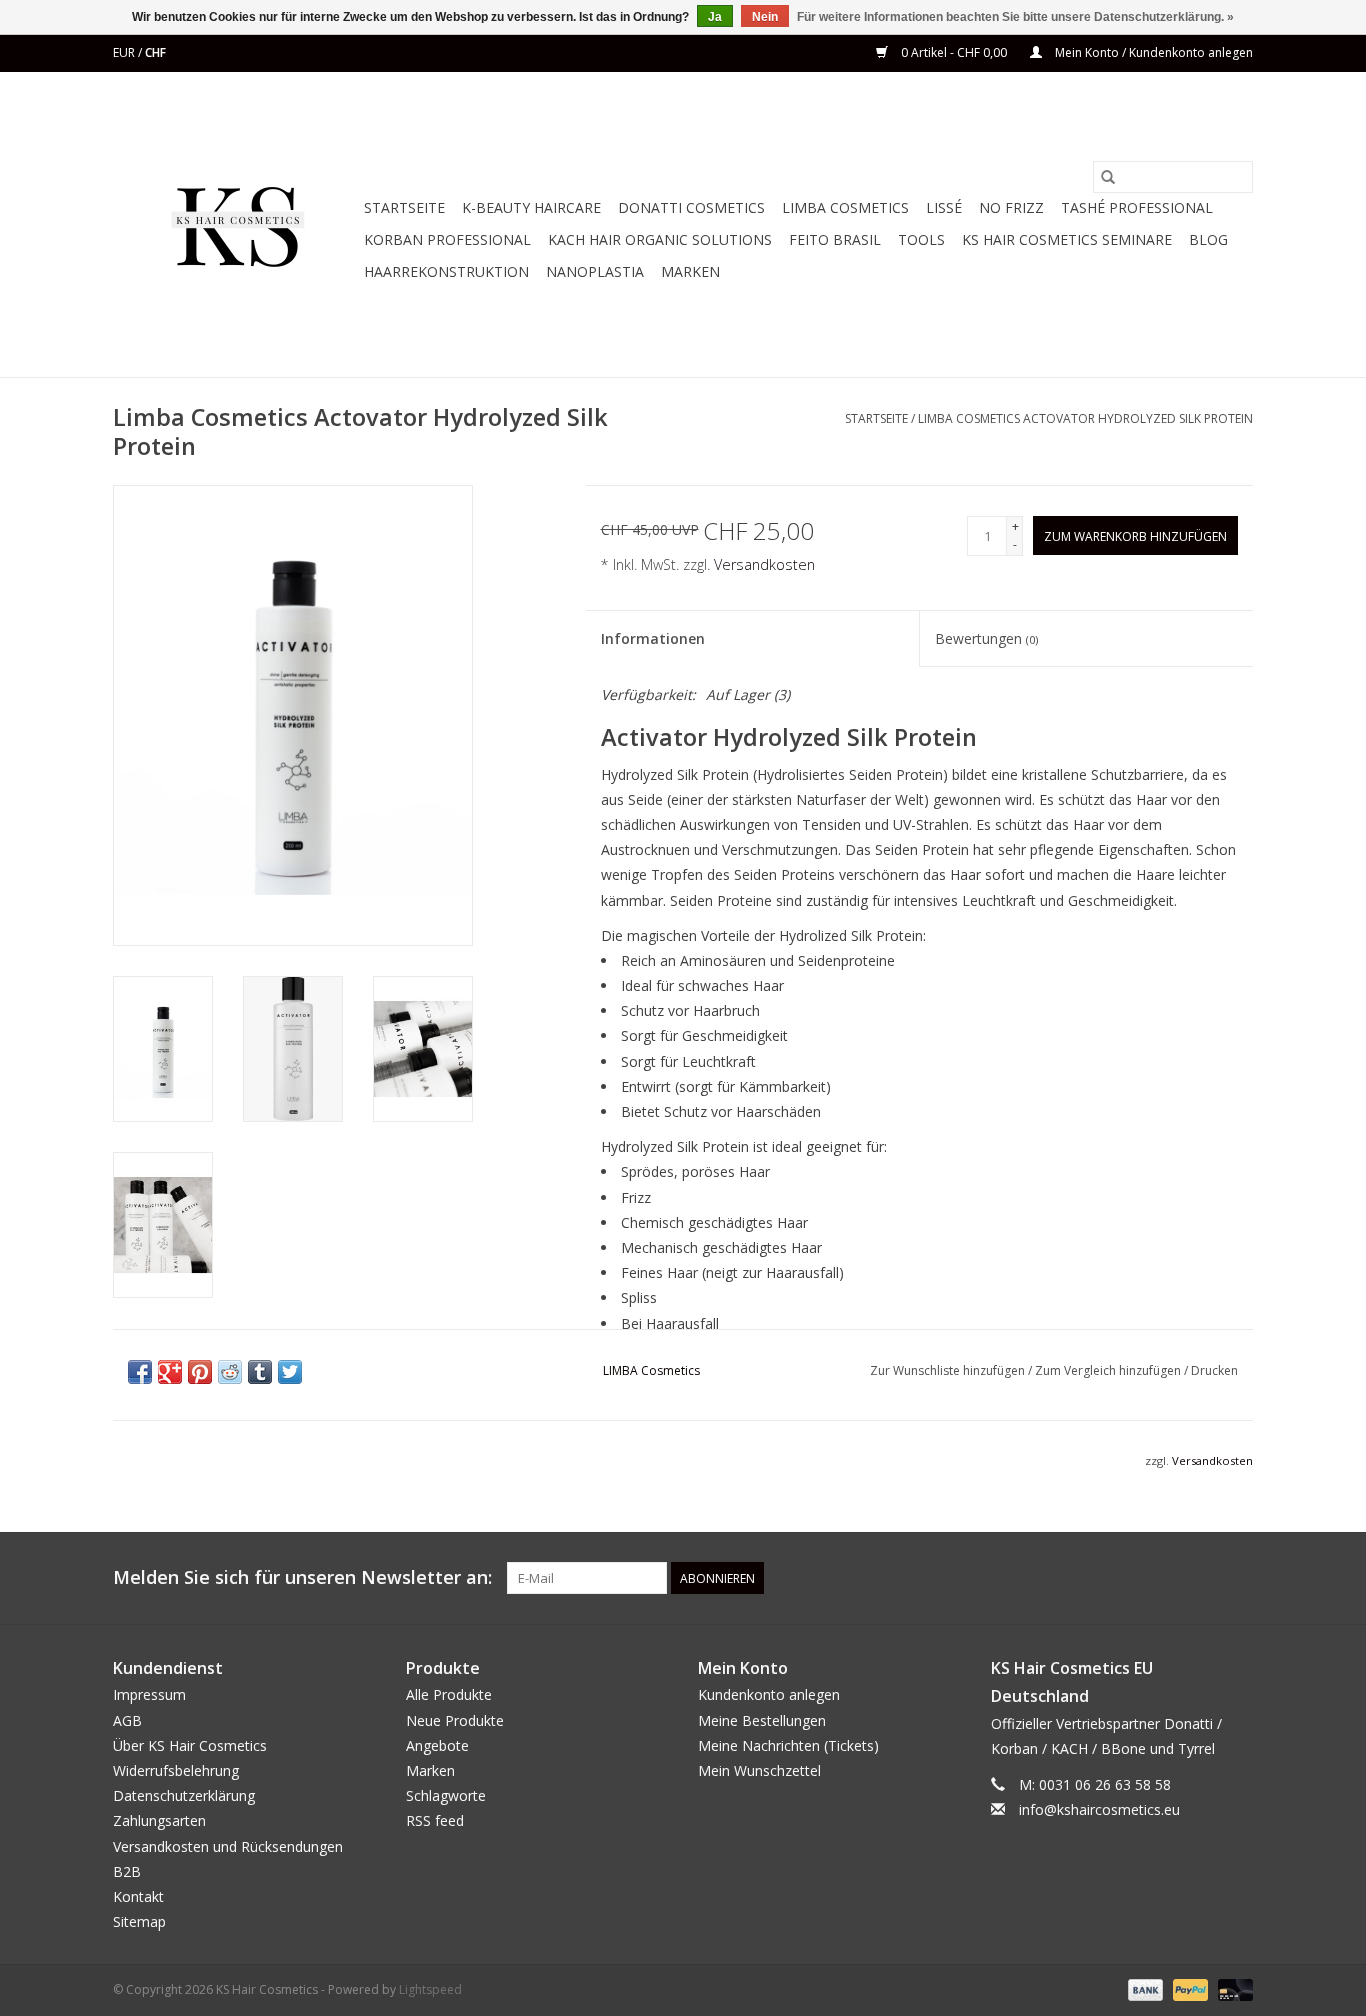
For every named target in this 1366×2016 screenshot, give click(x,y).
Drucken (1214, 1370)
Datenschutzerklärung (184, 1795)
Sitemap (139, 1921)
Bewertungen (986, 638)
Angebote (437, 1745)
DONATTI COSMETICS (691, 207)
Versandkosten (764, 564)
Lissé (944, 207)
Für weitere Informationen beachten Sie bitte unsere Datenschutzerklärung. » (1015, 17)
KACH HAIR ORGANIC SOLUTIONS (660, 239)
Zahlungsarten (159, 1820)
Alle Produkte (449, 1694)
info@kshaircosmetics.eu (1099, 1809)
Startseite (404, 207)
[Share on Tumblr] (260, 1372)
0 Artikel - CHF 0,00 (954, 52)
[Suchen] (1108, 177)
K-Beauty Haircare (531, 207)
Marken (690, 271)
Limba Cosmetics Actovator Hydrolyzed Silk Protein (1085, 418)
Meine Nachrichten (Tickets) (788, 1745)
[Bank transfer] (1143, 1989)
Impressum (149, 1694)
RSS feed (435, 1820)
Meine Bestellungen (762, 1720)
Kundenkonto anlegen (769, 1694)
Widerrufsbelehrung (176, 1770)
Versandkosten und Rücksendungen (228, 1846)
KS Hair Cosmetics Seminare (1067, 239)
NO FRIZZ (1011, 207)
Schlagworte (446, 1795)
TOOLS (921, 239)
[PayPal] (1188, 1989)
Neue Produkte (455, 1720)
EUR (125, 52)
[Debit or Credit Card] (1232, 1989)
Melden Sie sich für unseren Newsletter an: (302, 1577)
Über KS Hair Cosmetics (190, 1745)
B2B (127, 1871)
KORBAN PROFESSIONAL (447, 239)
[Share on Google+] (170, 1372)
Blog (1208, 239)
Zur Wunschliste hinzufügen (949, 1370)
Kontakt (138, 1896)
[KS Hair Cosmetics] (235, 224)
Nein (765, 17)
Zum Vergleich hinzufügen (1109, 1370)
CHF (155, 52)
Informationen (653, 638)
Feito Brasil (835, 239)
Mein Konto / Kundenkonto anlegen (1152, 52)
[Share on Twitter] (290, 1372)
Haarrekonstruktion (446, 271)
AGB (127, 1720)
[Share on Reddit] (230, 1372)
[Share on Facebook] (140, 1372)
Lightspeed (430, 1989)
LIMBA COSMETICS (845, 207)
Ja (715, 17)
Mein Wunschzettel (759, 1770)
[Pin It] (200, 1372)
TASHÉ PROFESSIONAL (1137, 207)
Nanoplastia (595, 271)
